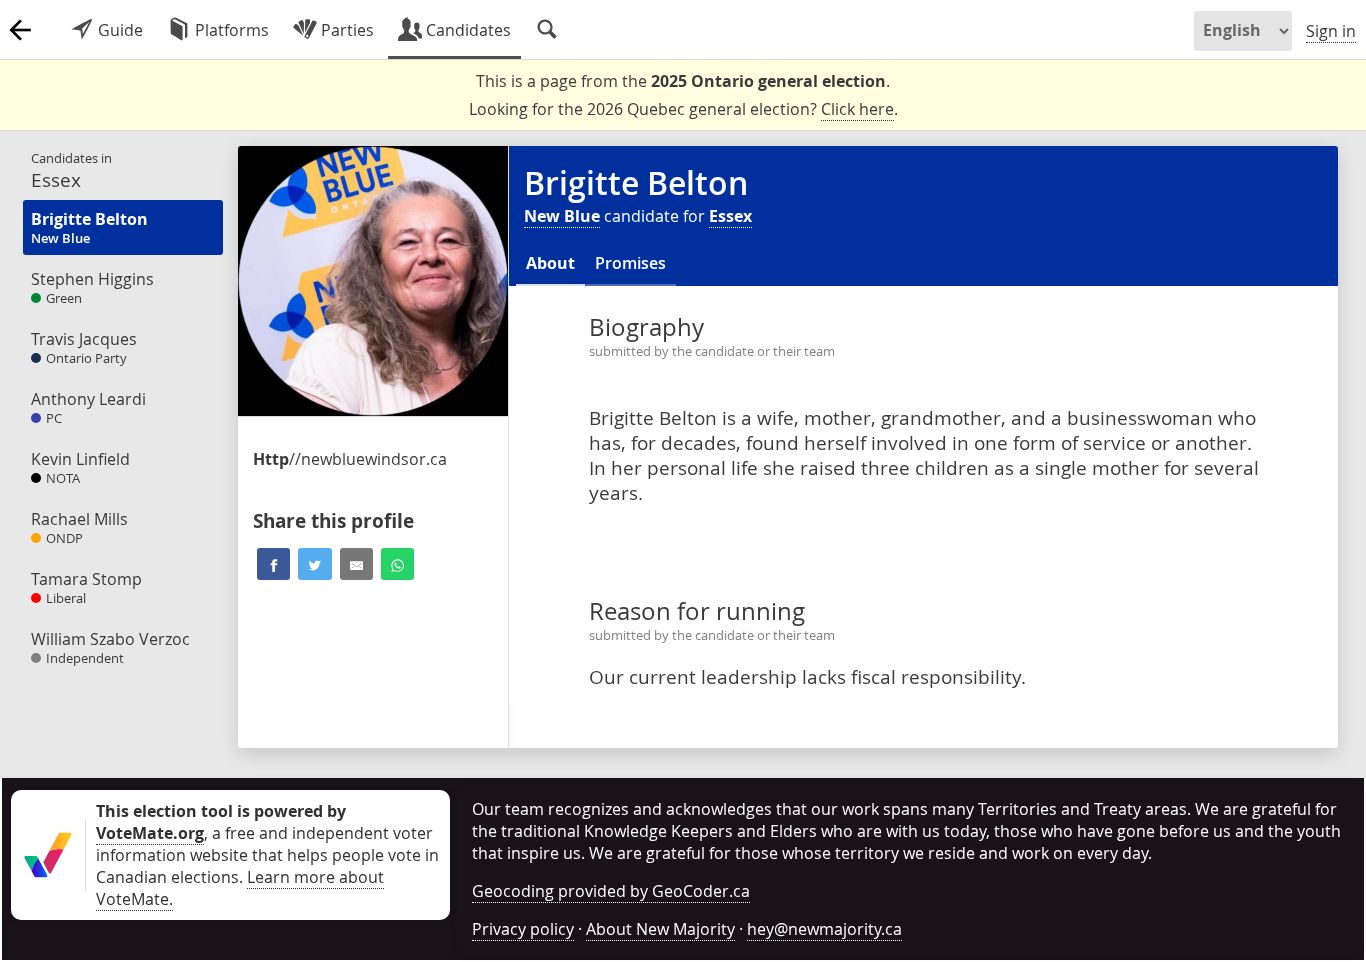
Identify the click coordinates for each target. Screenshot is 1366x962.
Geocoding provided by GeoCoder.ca (611, 891)
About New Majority (660, 929)
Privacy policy (523, 929)
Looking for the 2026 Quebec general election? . (683, 109)
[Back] (20, 30)
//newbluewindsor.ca (350, 459)
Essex (730, 216)
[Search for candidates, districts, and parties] (547, 30)
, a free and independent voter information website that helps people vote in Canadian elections (267, 844)
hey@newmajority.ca (824, 929)
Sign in (1331, 31)
